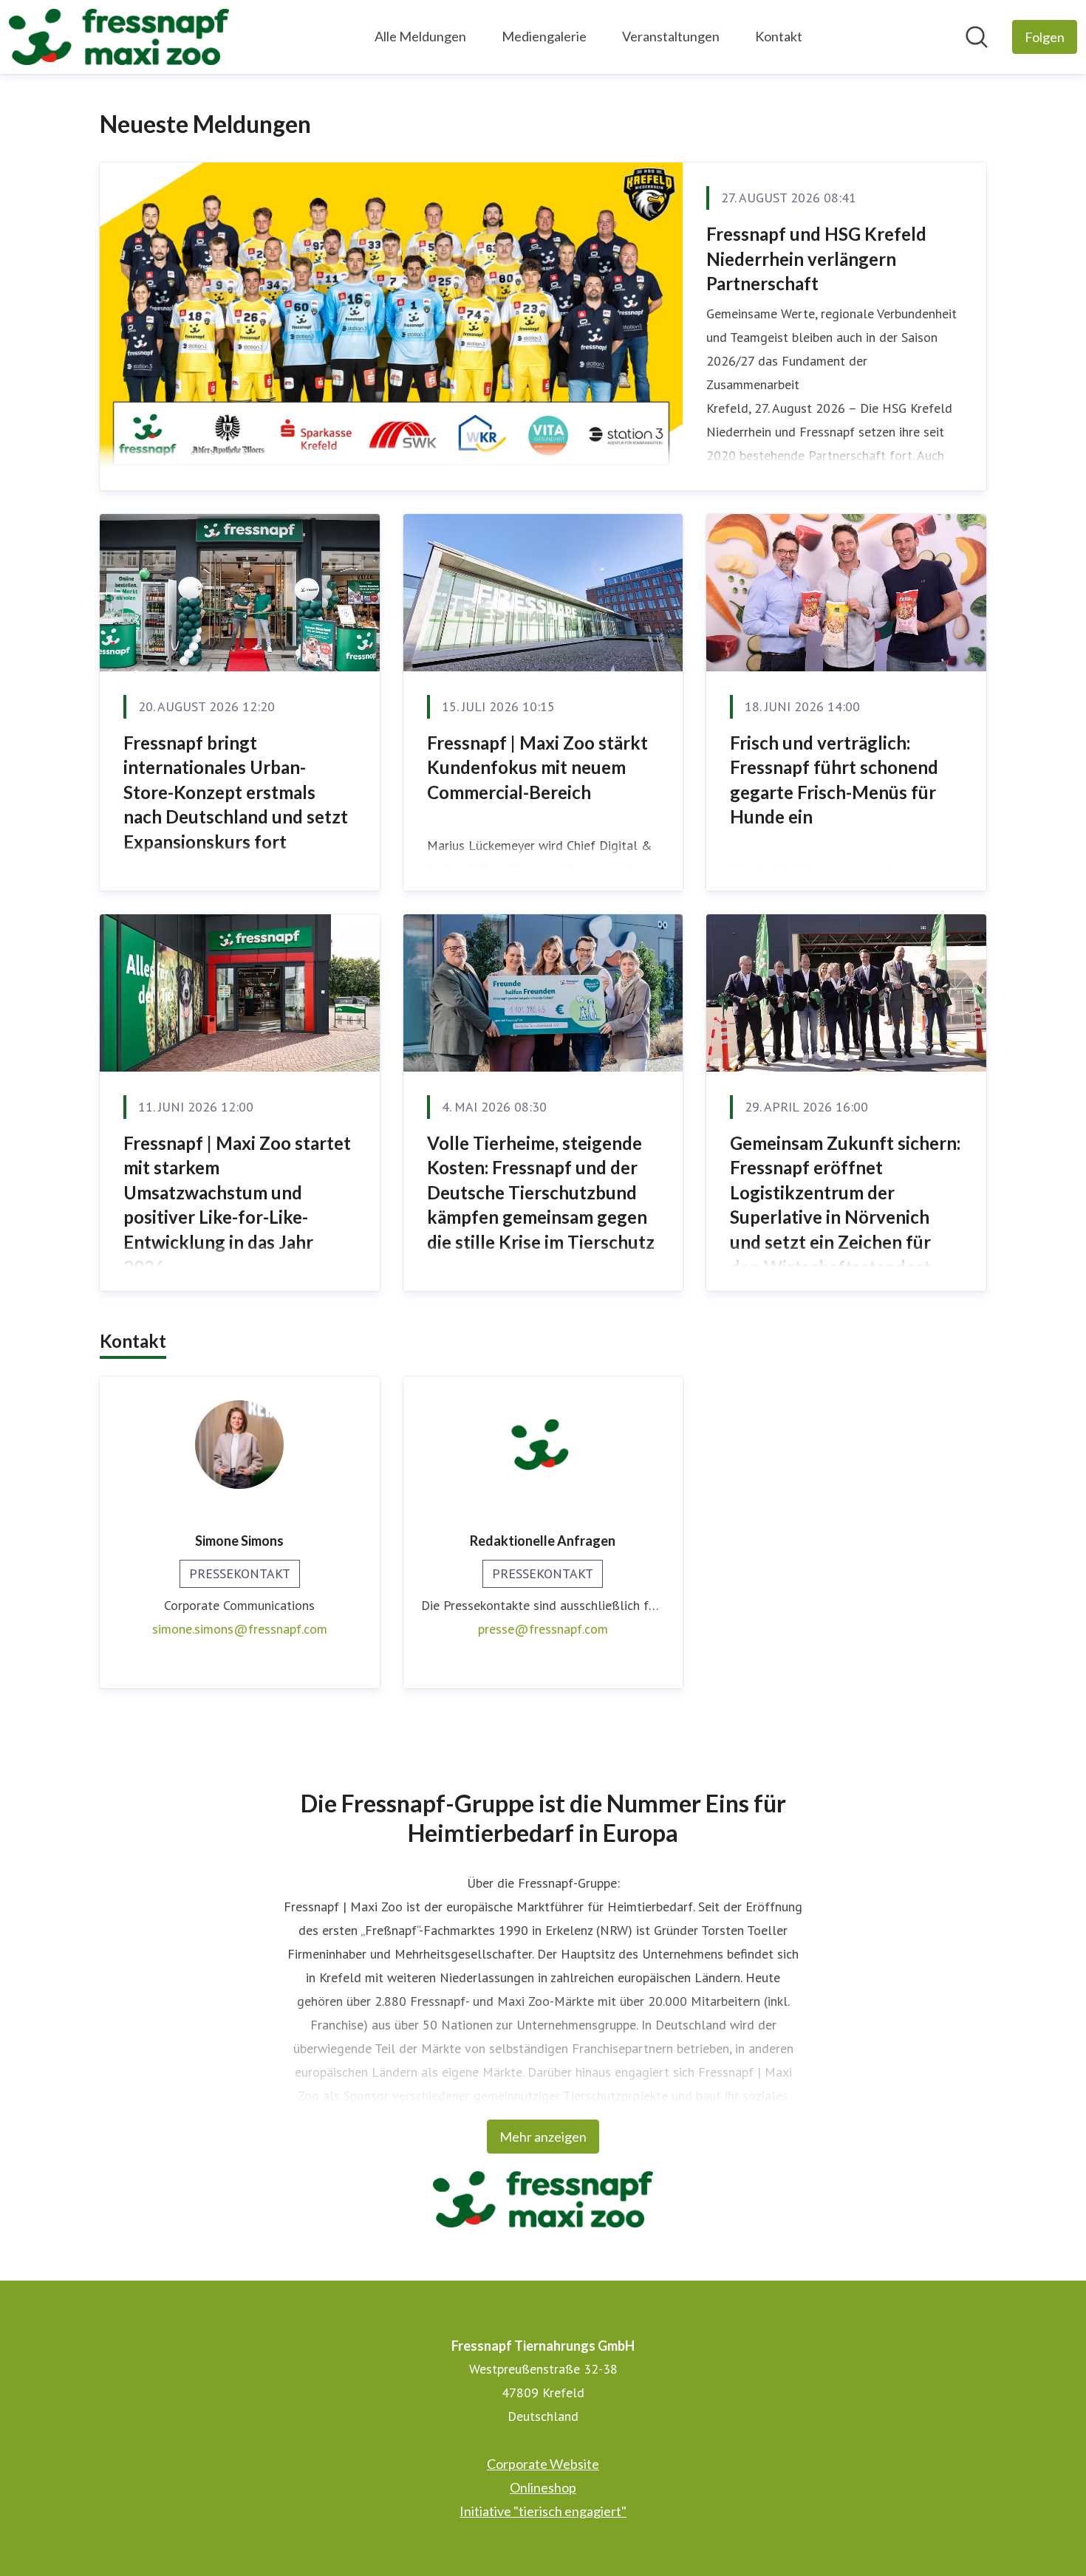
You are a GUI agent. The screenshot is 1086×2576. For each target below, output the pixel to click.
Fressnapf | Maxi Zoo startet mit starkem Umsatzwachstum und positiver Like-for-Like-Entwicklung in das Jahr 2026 (237, 1205)
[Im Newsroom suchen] (977, 37)
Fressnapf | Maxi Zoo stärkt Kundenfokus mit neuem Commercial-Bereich (537, 767)
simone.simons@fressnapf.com (240, 1629)
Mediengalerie (544, 36)
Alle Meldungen (420, 36)
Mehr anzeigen (543, 2137)
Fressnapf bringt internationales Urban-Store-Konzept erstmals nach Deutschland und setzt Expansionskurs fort (236, 792)
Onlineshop (543, 2487)
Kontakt (779, 36)
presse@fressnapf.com (543, 1629)
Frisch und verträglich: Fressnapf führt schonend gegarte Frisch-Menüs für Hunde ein (834, 780)
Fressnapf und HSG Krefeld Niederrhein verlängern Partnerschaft (816, 258)
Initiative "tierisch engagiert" (543, 2511)
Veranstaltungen (671, 36)
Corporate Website (543, 2464)
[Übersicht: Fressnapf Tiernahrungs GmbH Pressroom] (119, 37)
